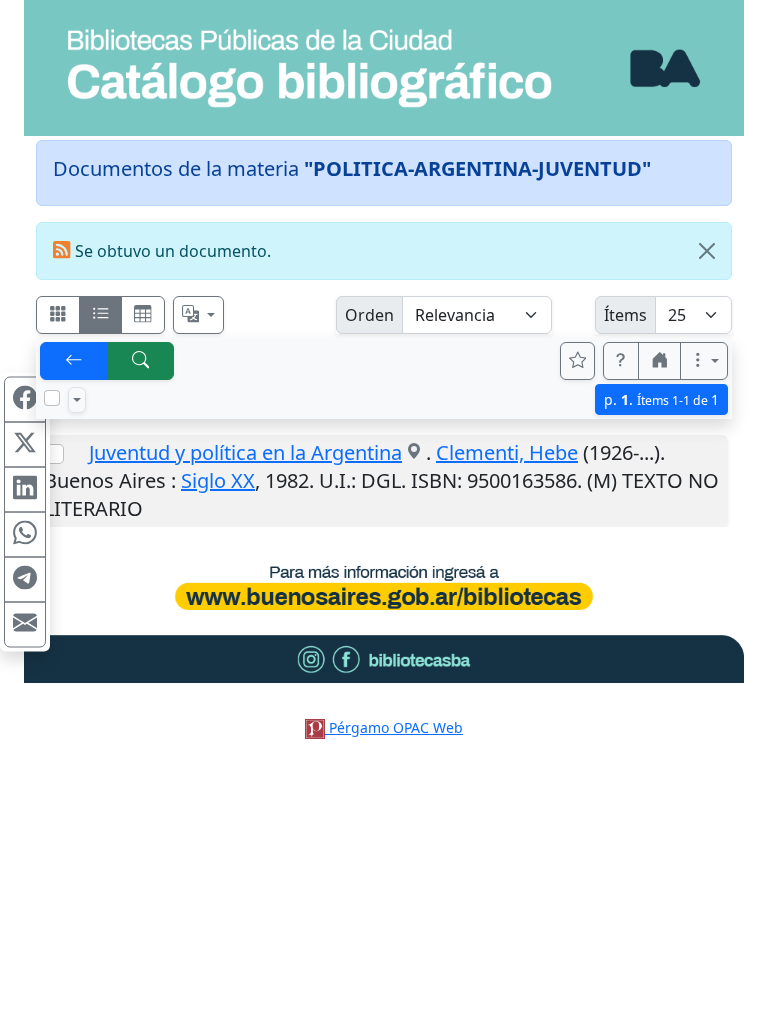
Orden (369, 315)
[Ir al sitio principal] (384, 68)
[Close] (707, 251)
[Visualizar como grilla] (143, 315)
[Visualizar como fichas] (58, 315)
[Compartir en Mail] (25, 625)
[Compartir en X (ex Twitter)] (25, 445)
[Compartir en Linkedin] (25, 490)
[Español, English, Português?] (199, 315)
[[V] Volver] (74, 361)
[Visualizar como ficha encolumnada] (101, 315)
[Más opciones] (704, 361)
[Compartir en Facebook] (25, 400)
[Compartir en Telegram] (25, 580)
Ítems (625, 315)
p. (661, 399)
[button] (621, 361)
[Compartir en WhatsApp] (25, 535)
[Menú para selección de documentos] (77, 400)
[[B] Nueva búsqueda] (141, 361)
